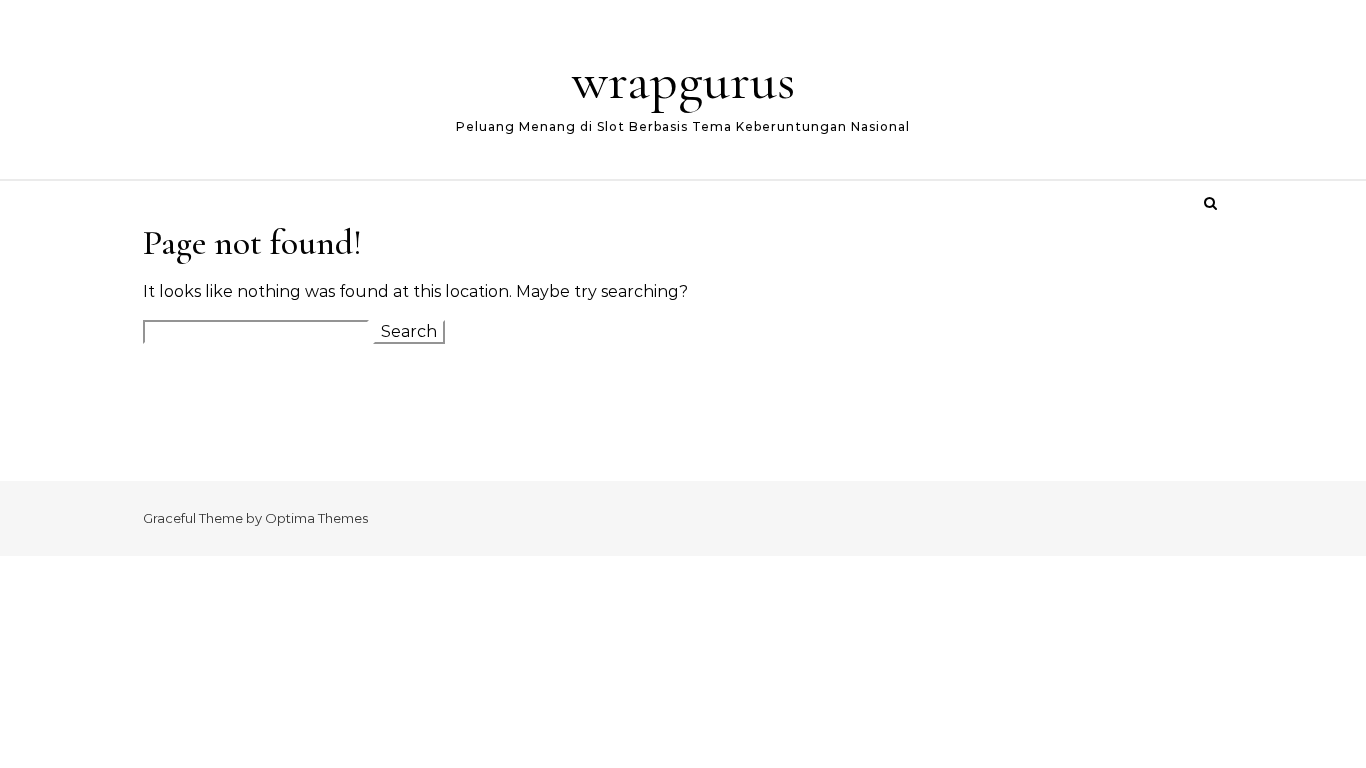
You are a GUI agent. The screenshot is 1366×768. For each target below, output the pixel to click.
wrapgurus (683, 80)
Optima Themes (316, 518)
